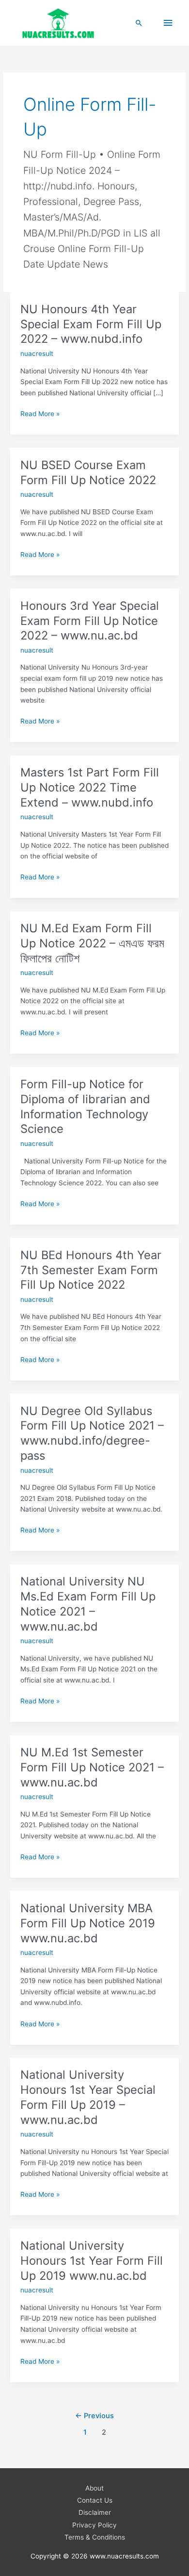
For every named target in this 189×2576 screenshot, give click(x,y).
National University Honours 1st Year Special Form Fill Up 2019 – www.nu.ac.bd (88, 2097)
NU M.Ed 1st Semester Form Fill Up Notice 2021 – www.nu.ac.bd (92, 1767)
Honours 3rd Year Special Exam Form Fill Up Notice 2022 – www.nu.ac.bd (90, 621)
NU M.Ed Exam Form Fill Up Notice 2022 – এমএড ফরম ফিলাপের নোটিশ (92, 943)
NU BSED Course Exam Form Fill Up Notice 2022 (88, 472)
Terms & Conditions (95, 2537)
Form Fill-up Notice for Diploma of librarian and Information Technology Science (85, 1106)
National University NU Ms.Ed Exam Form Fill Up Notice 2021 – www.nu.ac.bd (88, 1604)
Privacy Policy (94, 2525)
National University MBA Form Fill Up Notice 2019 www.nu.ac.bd (88, 1923)
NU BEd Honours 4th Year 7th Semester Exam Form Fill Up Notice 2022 (91, 1270)
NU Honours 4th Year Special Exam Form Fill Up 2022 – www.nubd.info (91, 324)
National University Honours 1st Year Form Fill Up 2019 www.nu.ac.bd (92, 2261)
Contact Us (95, 2500)
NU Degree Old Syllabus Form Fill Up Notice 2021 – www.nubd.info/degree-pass (92, 1433)
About (94, 2488)
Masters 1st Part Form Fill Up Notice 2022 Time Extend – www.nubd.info (90, 787)
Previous (94, 2416)
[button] (139, 23)
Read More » (40, 414)
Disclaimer (95, 2512)
